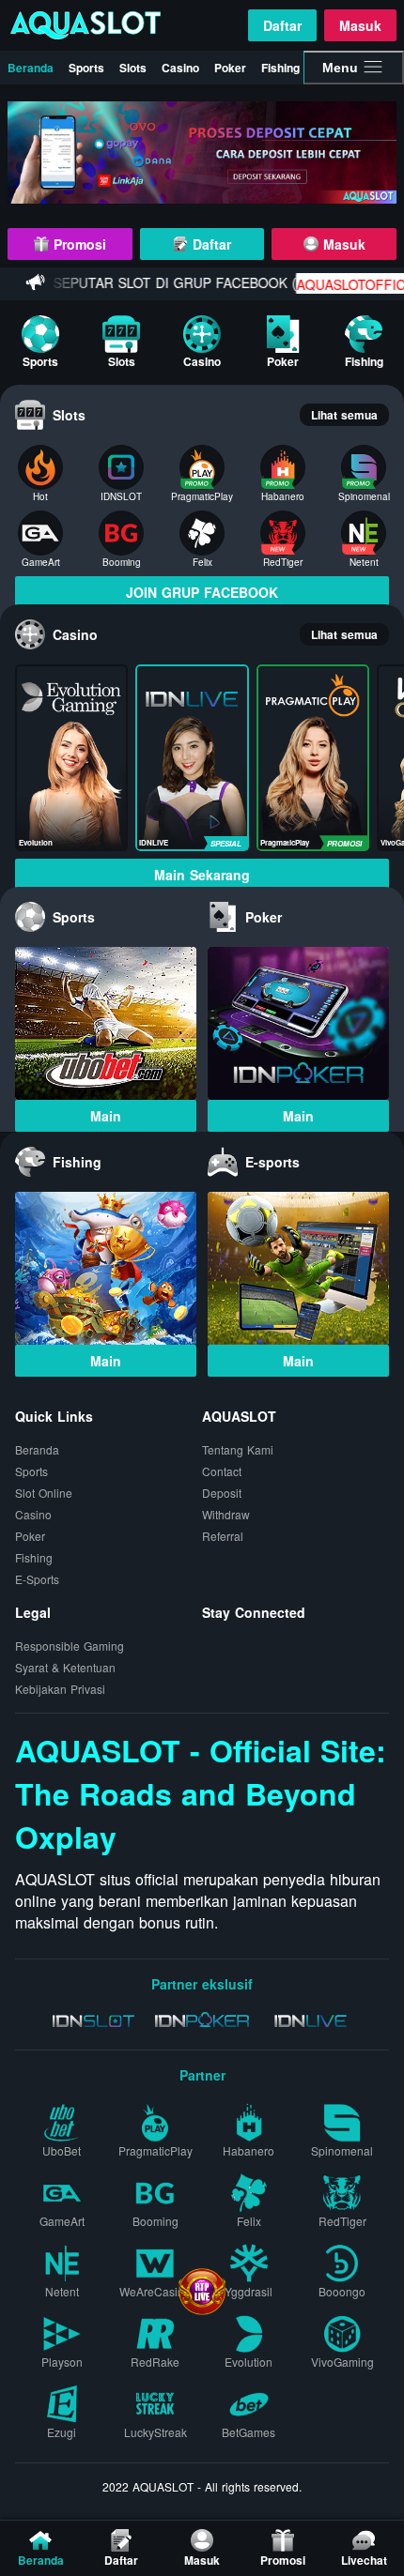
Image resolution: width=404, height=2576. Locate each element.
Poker (230, 68)
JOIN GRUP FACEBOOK (202, 592)
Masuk (360, 25)
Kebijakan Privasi (60, 1689)
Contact (222, 1471)
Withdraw (226, 1514)
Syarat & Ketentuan (65, 1667)
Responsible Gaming (70, 1646)
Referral (223, 1536)
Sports (86, 68)
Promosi (78, 244)
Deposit (222, 1493)
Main (106, 1116)
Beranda (31, 68)
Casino (180, 68)
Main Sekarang (202, 875)
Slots (133, 68)
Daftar (282, 25)
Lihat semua (344, 415)
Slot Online (44, 1493)
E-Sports (37, 1579)
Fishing (280, 68)
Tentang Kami (238, 1449)
